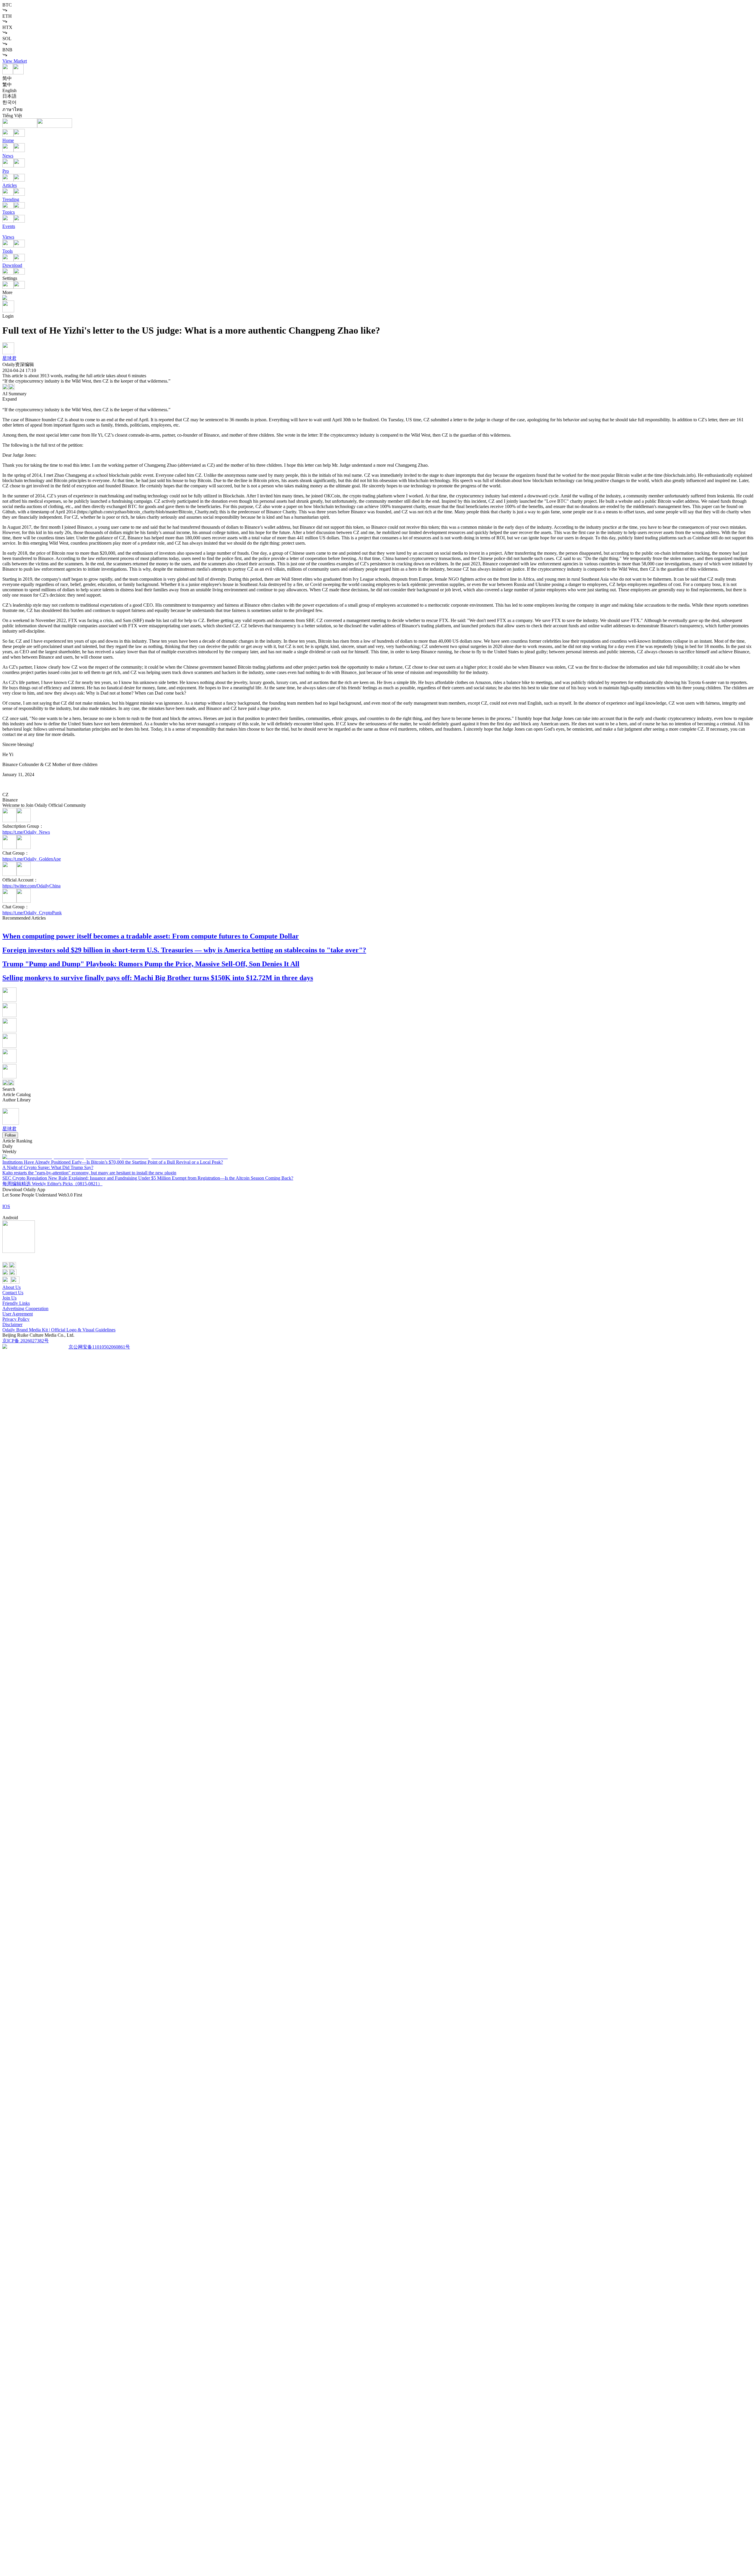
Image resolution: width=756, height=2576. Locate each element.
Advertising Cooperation (25, 1309)
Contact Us (13, 1293)
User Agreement (18, 1314)
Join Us (9, 1298)
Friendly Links (16, 1303)
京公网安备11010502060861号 (99, 1347)
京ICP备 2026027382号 (26, 1341)
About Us (12, 1287)
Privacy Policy (16, 1319)
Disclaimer (12, 1324)
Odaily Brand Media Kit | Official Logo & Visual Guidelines (59, 1330)
